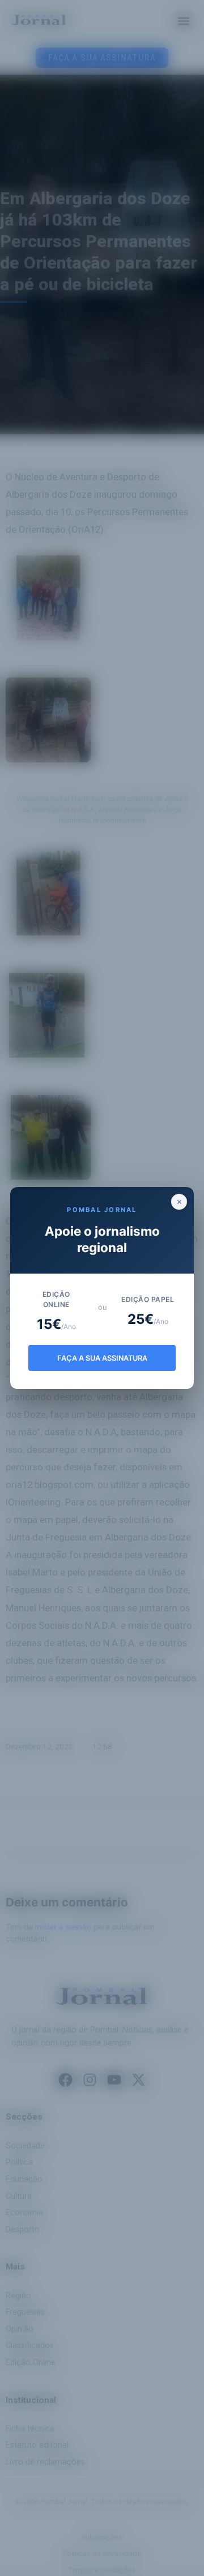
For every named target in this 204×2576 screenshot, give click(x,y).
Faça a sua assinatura (102, 1358)
